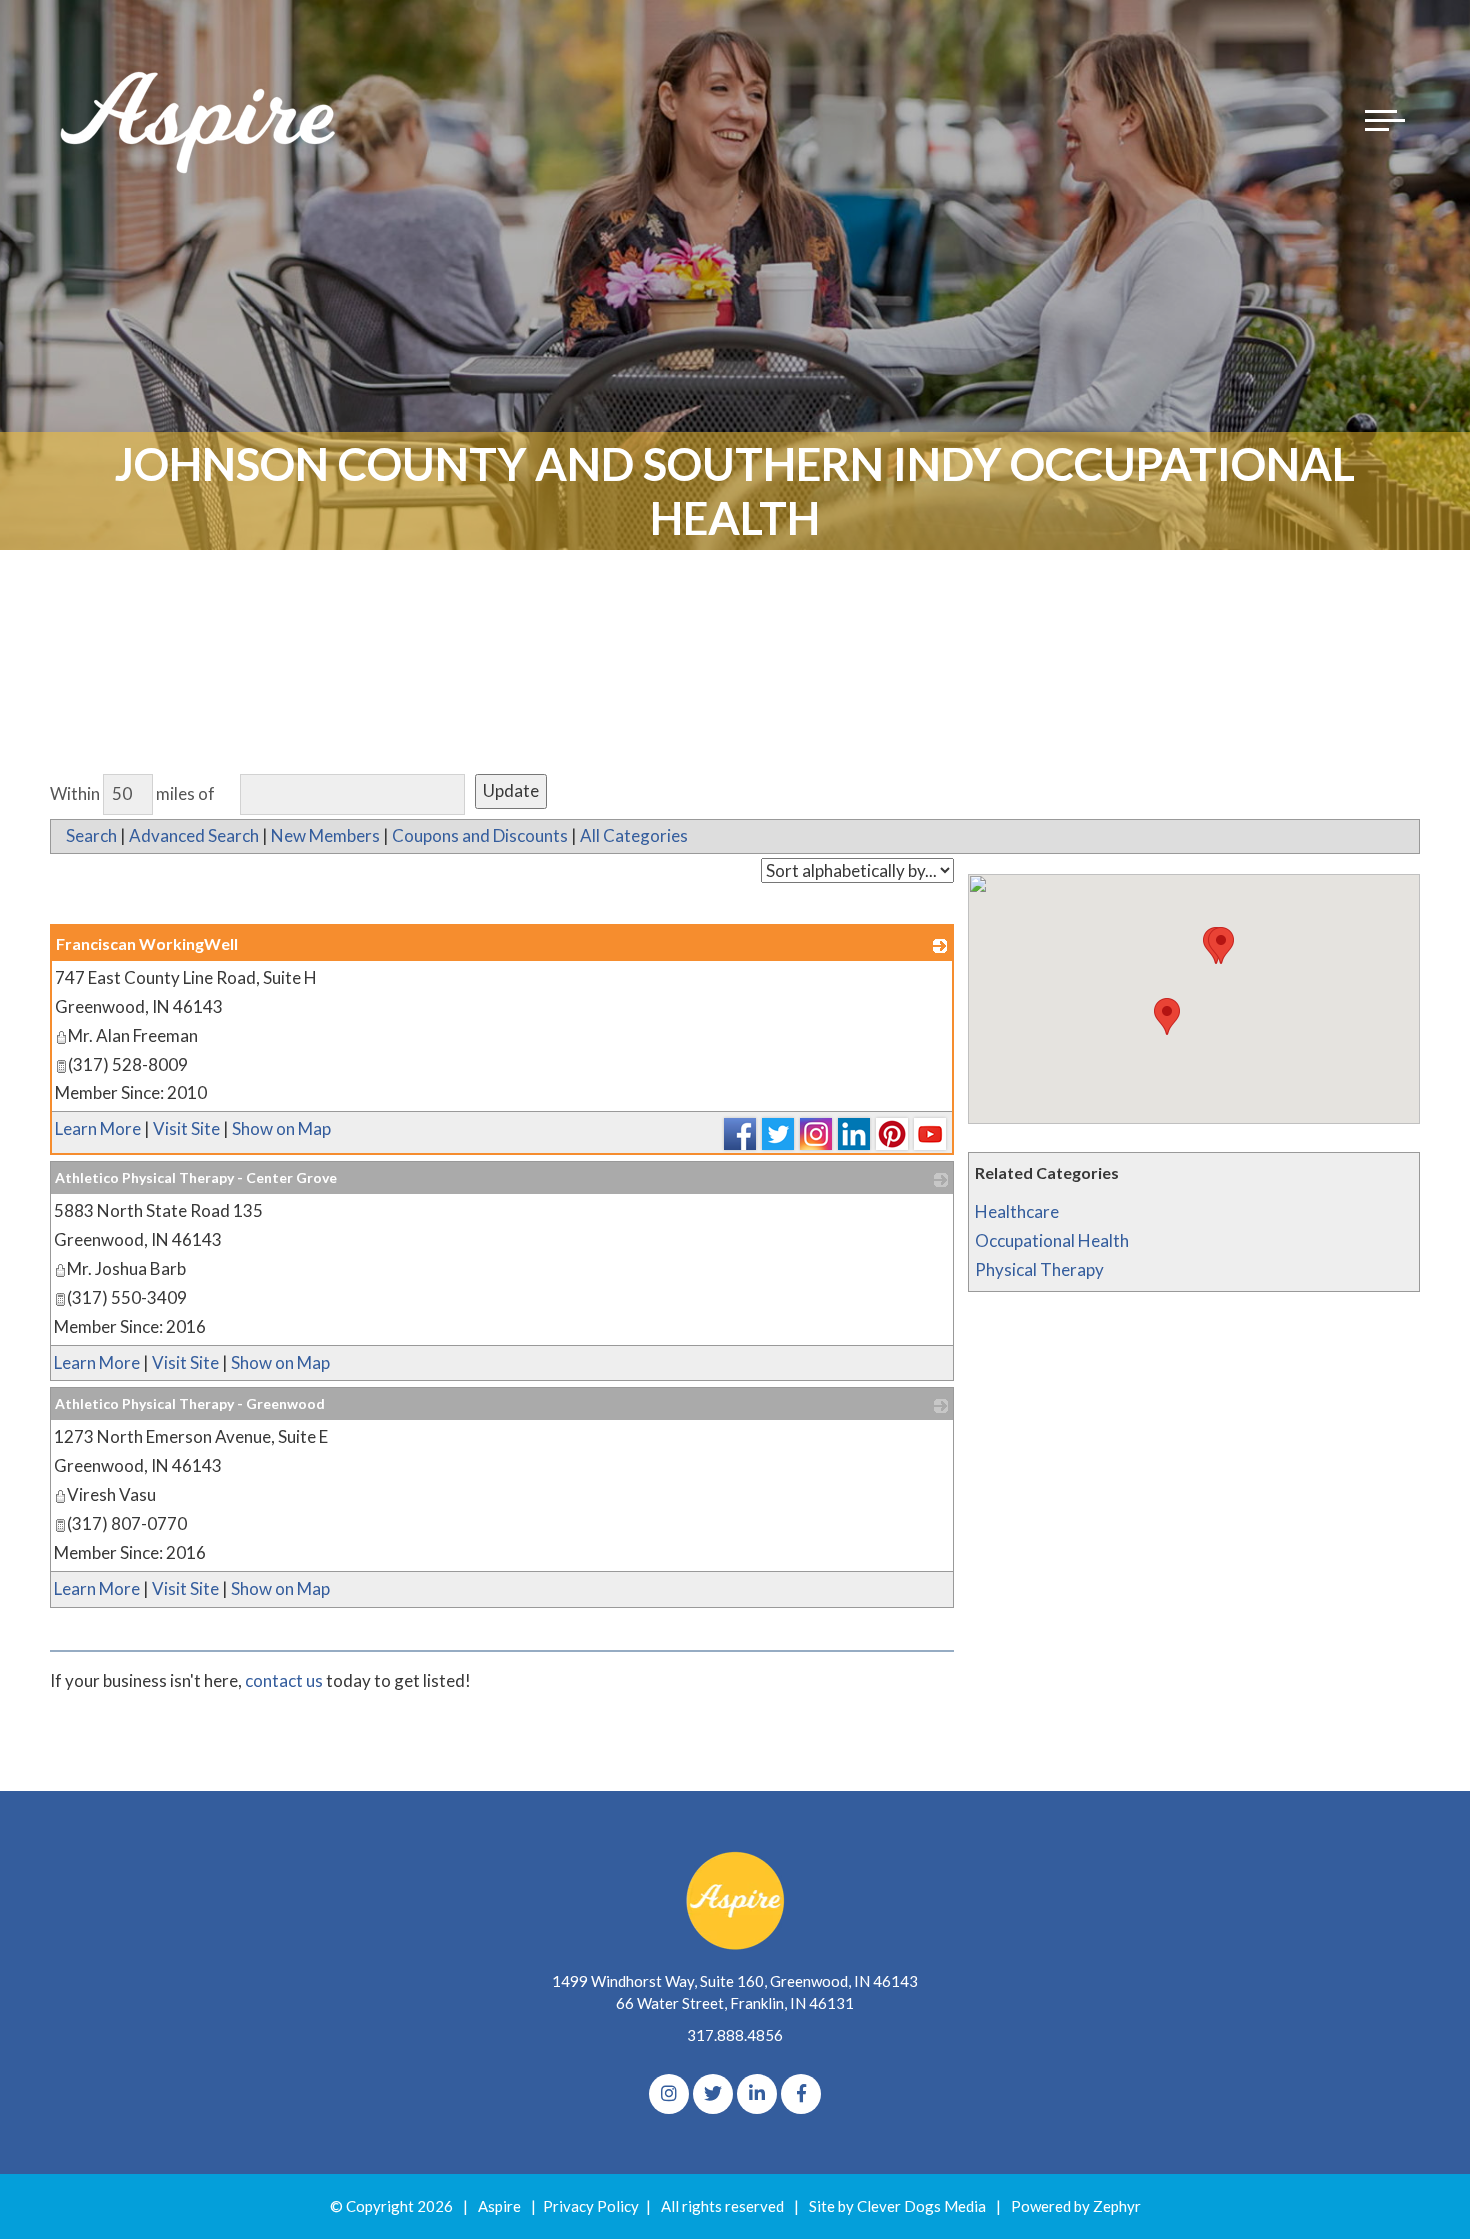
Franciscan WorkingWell (147, 943)
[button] (1167, 1016)
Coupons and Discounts (480, 835)
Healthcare (1017, 1211)
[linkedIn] (757, 2094)
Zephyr (1117, 2206)
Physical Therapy (1039, 1269)
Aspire (499, 2206)
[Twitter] (713, 2094)
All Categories (634, 835)
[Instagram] (669, 2094)
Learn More (98, 1128)
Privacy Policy (591, 2206)
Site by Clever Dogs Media (897, 2206)
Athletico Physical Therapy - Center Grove (196, 1177)
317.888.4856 (735, 2035)
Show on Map (281, 1128)
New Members (325, 835)
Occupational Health (1052, 1240)
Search (91, 835)
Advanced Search (194, 835)
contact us (284, 1680)
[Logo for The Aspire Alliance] (200, 120)
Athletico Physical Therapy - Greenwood (190, 1403)
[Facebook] (801, 2094)
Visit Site (186, 1128)
